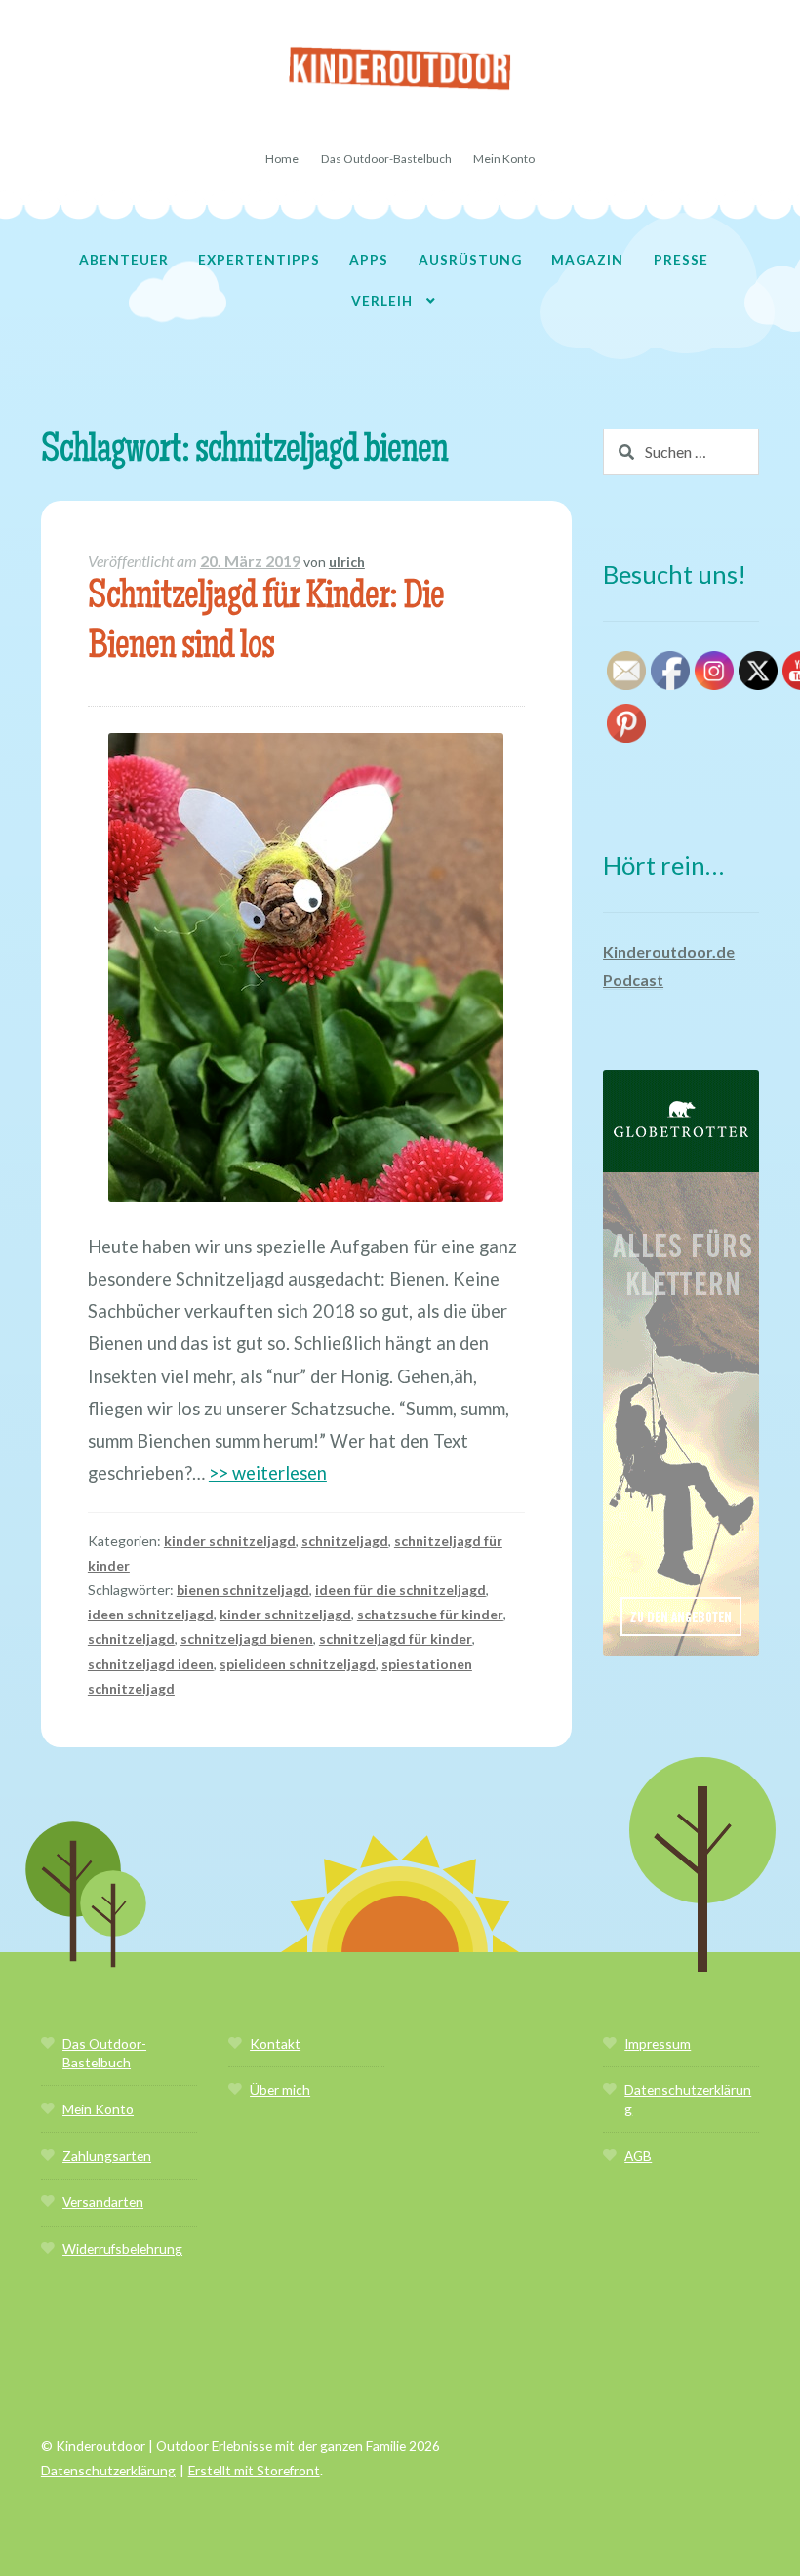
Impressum (658, 2044)
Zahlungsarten (107, 2156)
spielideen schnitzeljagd (298, 1664)
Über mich (280, 2089)
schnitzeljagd (345, 1541)
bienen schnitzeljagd (243, 1590)
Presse (681, 259)
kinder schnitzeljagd (230, 1541)
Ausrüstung (470, 259)
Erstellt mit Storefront (254, 2470)
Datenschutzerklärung (108, 2470)
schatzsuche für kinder (430, 1614)
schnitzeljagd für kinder (396, 1638)
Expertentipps (259, 259)
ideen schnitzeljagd (151, 1614)
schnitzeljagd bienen (247, 1638)
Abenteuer (124, 259)
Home (282, 159)
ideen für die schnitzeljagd (400, 1590)
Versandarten (103, 2202)
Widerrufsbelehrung (122, 2249)
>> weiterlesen (268, 1473)
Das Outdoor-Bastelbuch (386, 159)
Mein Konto (504, 159)
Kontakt (275, 2044)
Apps (369, 259)
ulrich (347, 562)
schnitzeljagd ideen (151, 1664)
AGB (638, 2156)
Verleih (382, 300)
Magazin (587, 259)
